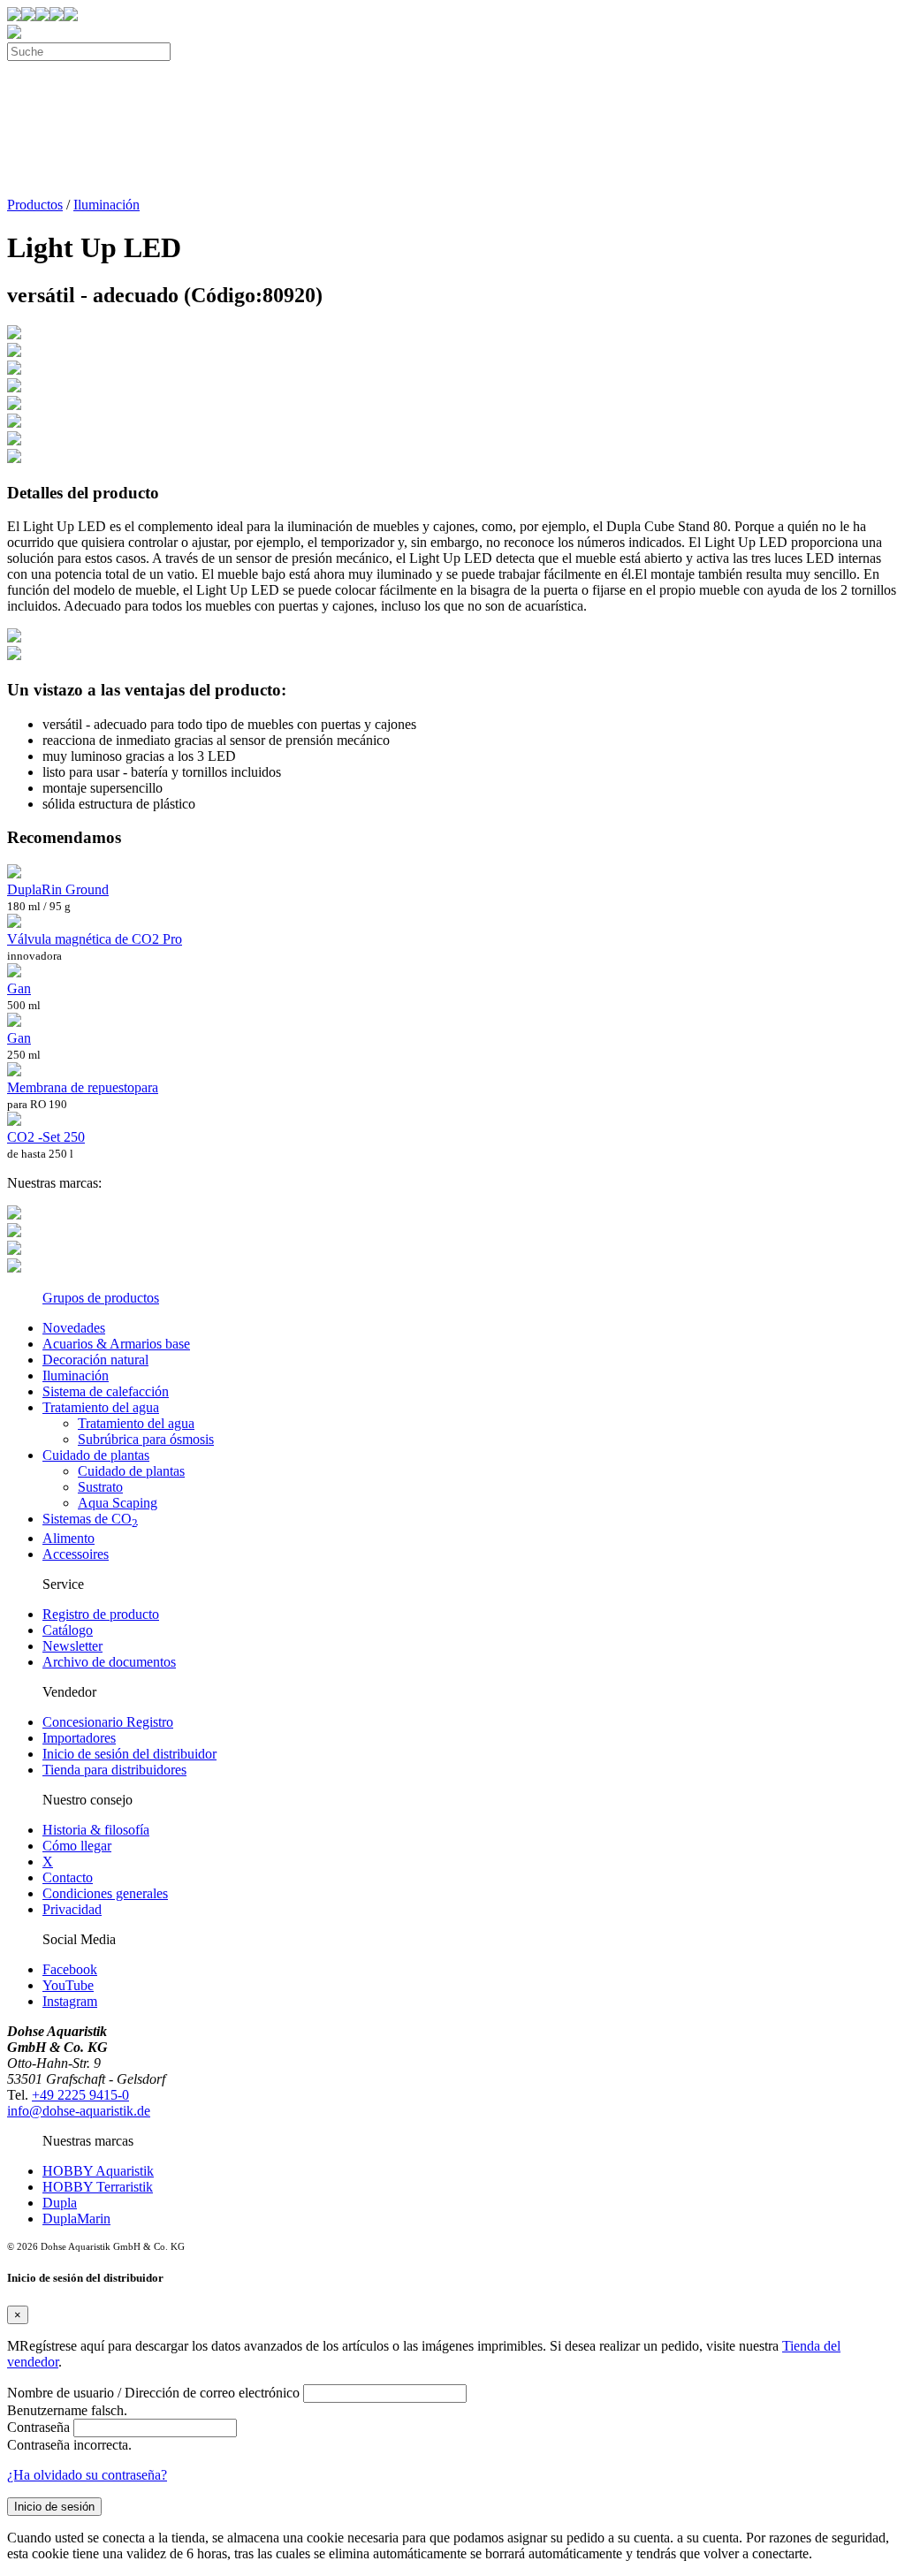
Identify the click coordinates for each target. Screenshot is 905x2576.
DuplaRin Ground (58, 889)
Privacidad (72, 1909)
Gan (19, 988)
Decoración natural (95, 1360)
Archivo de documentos (109, 1662)
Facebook (70, 1969)
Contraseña (38, 2427)
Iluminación (106, 205)
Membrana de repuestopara (83, 1087)
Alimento (68, 1538)
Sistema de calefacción (106, 1391)
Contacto (68, 1877)
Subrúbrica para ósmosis (146, 1439)
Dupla (60, 2203)
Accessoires (76, 1554)
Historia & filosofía (96, 1830)
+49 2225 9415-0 (80, 2095)
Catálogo (68, 1630)
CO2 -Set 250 (46, 1137)
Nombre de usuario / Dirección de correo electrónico (153, 2393)
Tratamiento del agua (101, 1407)
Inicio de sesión (54, 2507)
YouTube (68, 1985)
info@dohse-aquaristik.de (79, 2111)
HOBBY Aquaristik (98, 2171)
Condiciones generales (105, 1893)
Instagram (70, 2001)
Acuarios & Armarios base (116, 1344)
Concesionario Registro (108, 1722)
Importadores (79, 1738)
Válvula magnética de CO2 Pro (95, 939)
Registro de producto (101, 1614)
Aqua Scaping (118, 1503)
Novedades (74, 1328)
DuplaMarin (76, 2219)
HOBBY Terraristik (98, 2187)
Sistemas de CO (90, 1519)
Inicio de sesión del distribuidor (129, 1754)
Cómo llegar (77, 1846)
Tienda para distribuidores (114, 1770)
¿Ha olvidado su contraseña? (87, 2475)
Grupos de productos (101, 1298)
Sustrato (100, 1487)
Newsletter (72, 1646)
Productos (35, 205)
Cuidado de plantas (96, 1455)
